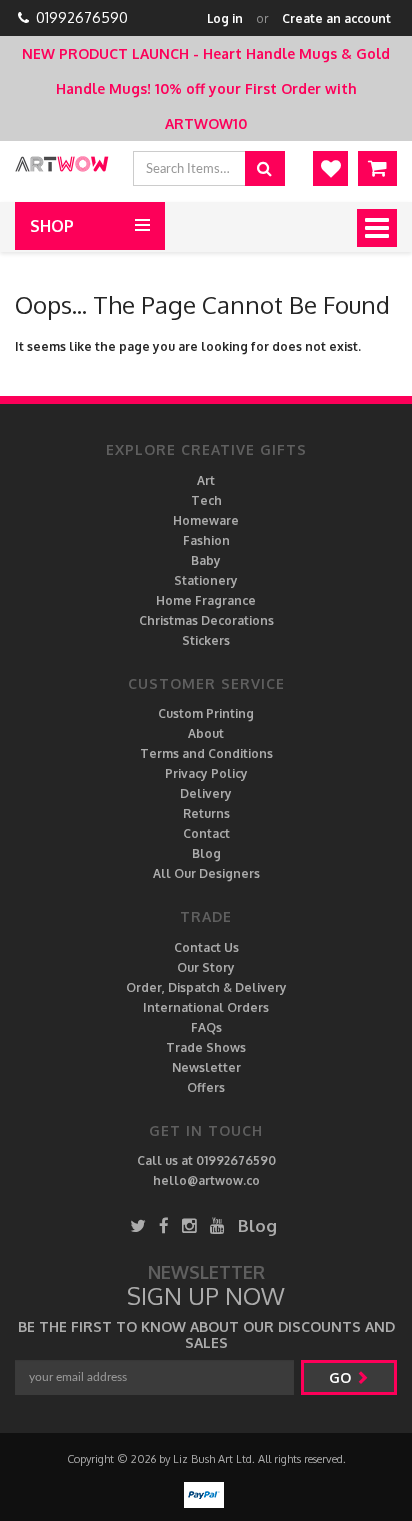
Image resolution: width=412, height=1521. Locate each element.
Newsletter (206, 1067)
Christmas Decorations (206, 620)
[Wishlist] (330, 168)
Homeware (206, 520)
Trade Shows (206, 1047)
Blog (206, 853)
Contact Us (206, 947)
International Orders (206, 1007)
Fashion (206, 540)
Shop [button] (52, 226)
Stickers (206, 640)
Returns (206, 813)
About (206, 733)
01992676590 (82, 17)
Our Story (206, 967)
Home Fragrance (206, 600)
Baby (206, 560)
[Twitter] (138, 1225)
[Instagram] (189, 1225)
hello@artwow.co (206, 1180)
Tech (206, 500)
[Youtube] (217, 1225)
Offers (206, 1087)
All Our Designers (206, 873)
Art (206, 480)
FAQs (206, 1027)
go (342, 1377)
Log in (225, 18)
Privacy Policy (206, 773)
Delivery (206, 793)
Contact (206, 833)
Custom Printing (206, 713)
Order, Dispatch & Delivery (206, 987)
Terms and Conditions (206, 753)
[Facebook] (164, 1225)
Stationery (206, 580)
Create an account (336, 18)
